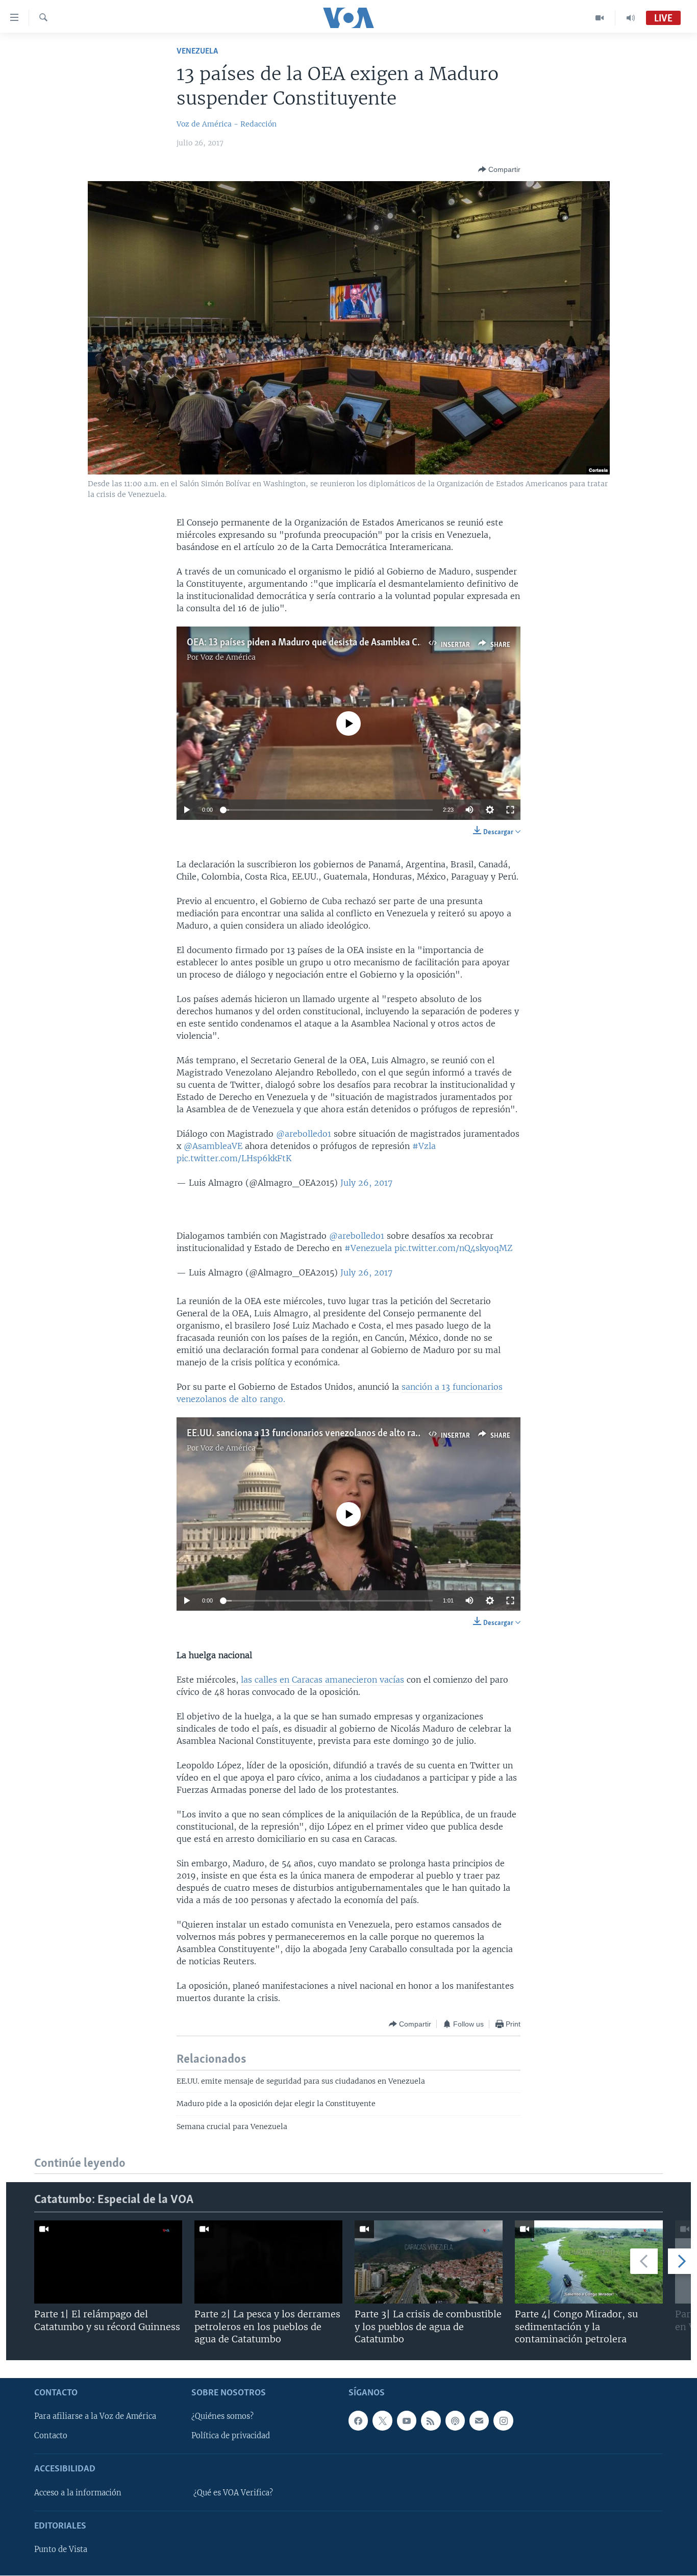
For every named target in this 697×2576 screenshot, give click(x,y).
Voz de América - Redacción (227, 124)
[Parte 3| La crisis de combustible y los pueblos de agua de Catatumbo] (429, 2262)
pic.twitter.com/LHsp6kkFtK (234, 1158)
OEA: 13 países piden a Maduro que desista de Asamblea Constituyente (328, 643)
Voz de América (228, 657)
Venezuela (197, 51)
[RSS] (431, 2421)
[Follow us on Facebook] (358, 2421)
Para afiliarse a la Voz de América (95, 2417)
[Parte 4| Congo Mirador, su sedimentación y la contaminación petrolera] (589, 2262)
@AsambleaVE (213, 1146)
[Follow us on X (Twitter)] (382, 2421)
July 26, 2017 (366, 1183)
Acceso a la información (78, 2493)
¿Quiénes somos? (222, 2417)
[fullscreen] (510, 810)
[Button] (499, 169)
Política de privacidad (231, 2436)
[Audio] (631, 18)
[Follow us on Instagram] (503, 2421)
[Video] (600, 18)
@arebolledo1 (304, 1134)
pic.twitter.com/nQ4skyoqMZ (453, 1248)
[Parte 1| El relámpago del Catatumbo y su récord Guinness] (108, 2262)
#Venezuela (368, 1248)
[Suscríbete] (479, 2421)
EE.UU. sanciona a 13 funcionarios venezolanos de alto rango (309, 1434)
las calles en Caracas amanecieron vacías (322, 1680)
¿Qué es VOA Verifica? (233, 2493)
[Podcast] (455, 2421)
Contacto (51, 2436)
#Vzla (424, 1146)
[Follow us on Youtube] (407, 2421)
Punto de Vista (61, 2550)
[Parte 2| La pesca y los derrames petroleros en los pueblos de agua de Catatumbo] (268, 2262)
